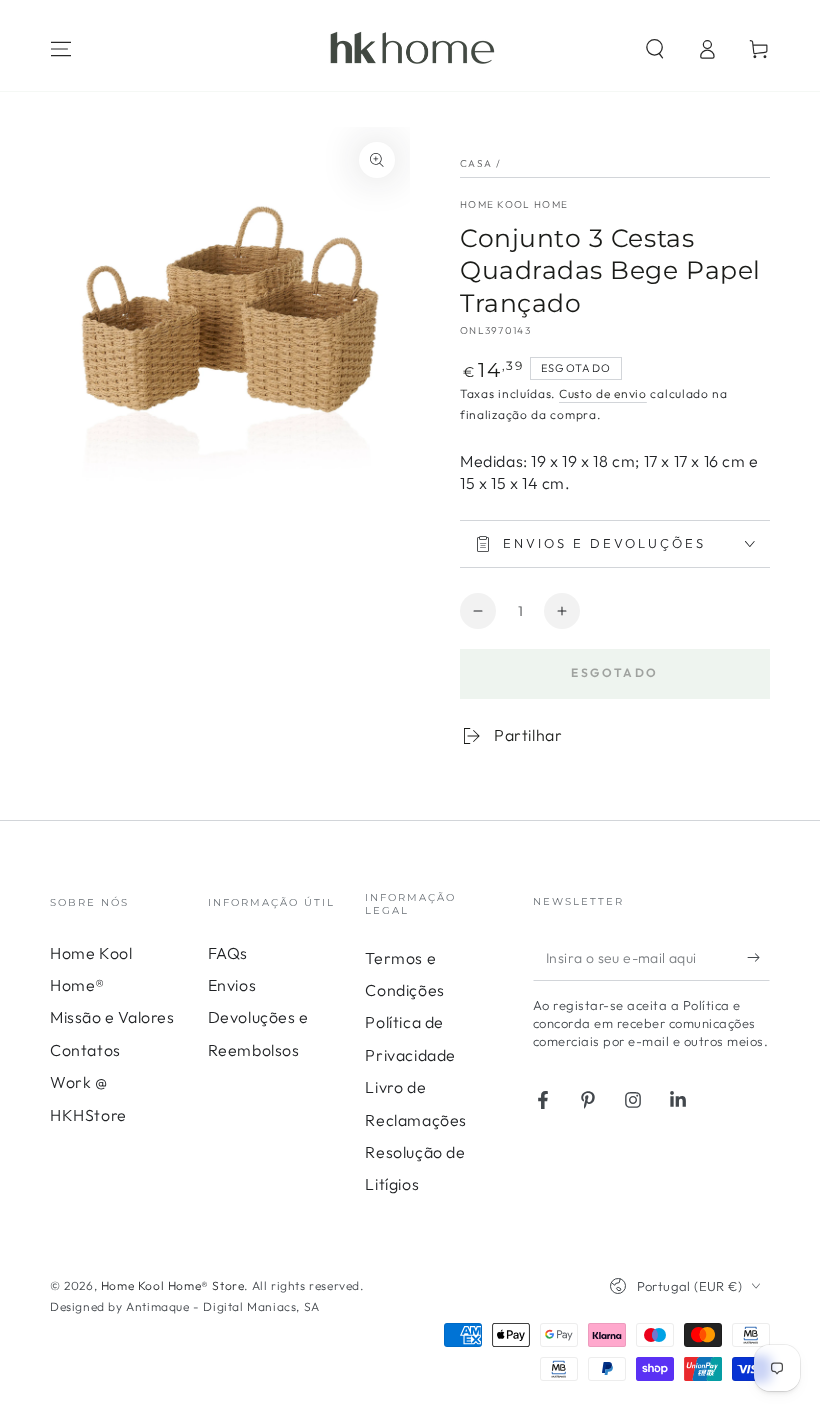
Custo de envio (603, 393)
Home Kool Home (514, 204)
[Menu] (61, 49)
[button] (655, 49)
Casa (476, 163)
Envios (232, 985)
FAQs (228, 953)
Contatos (85, 1050)
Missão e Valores (112, 1017)
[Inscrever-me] (758, 958)
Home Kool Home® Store (173, 1285)
